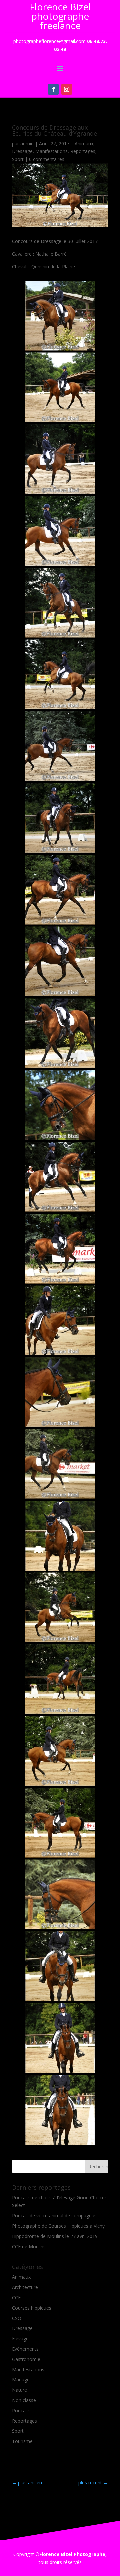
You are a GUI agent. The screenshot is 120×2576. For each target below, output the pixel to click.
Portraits (21, 2410)
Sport (18, 159)
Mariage (21, 2379)
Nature (19, 2390)
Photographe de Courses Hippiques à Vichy (58, 2226)
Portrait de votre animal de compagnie (54, 2215)
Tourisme (22, 2441)
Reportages (83, 151)
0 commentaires (47, 159)
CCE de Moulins (29, 2246)
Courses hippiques (32, 2308)
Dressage (22, 151)
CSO (17, 2318)
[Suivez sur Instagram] (67, 89)
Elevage (20, 2338)
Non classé (24, 2400)
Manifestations (51, 151)
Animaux (84, 143)
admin (27, 143)
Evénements (25, 2349)
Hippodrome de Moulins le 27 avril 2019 (55, 2236)
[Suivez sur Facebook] (53, 89)
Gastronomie (26, 2359)
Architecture (25, 2287)
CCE (16, 2297)
